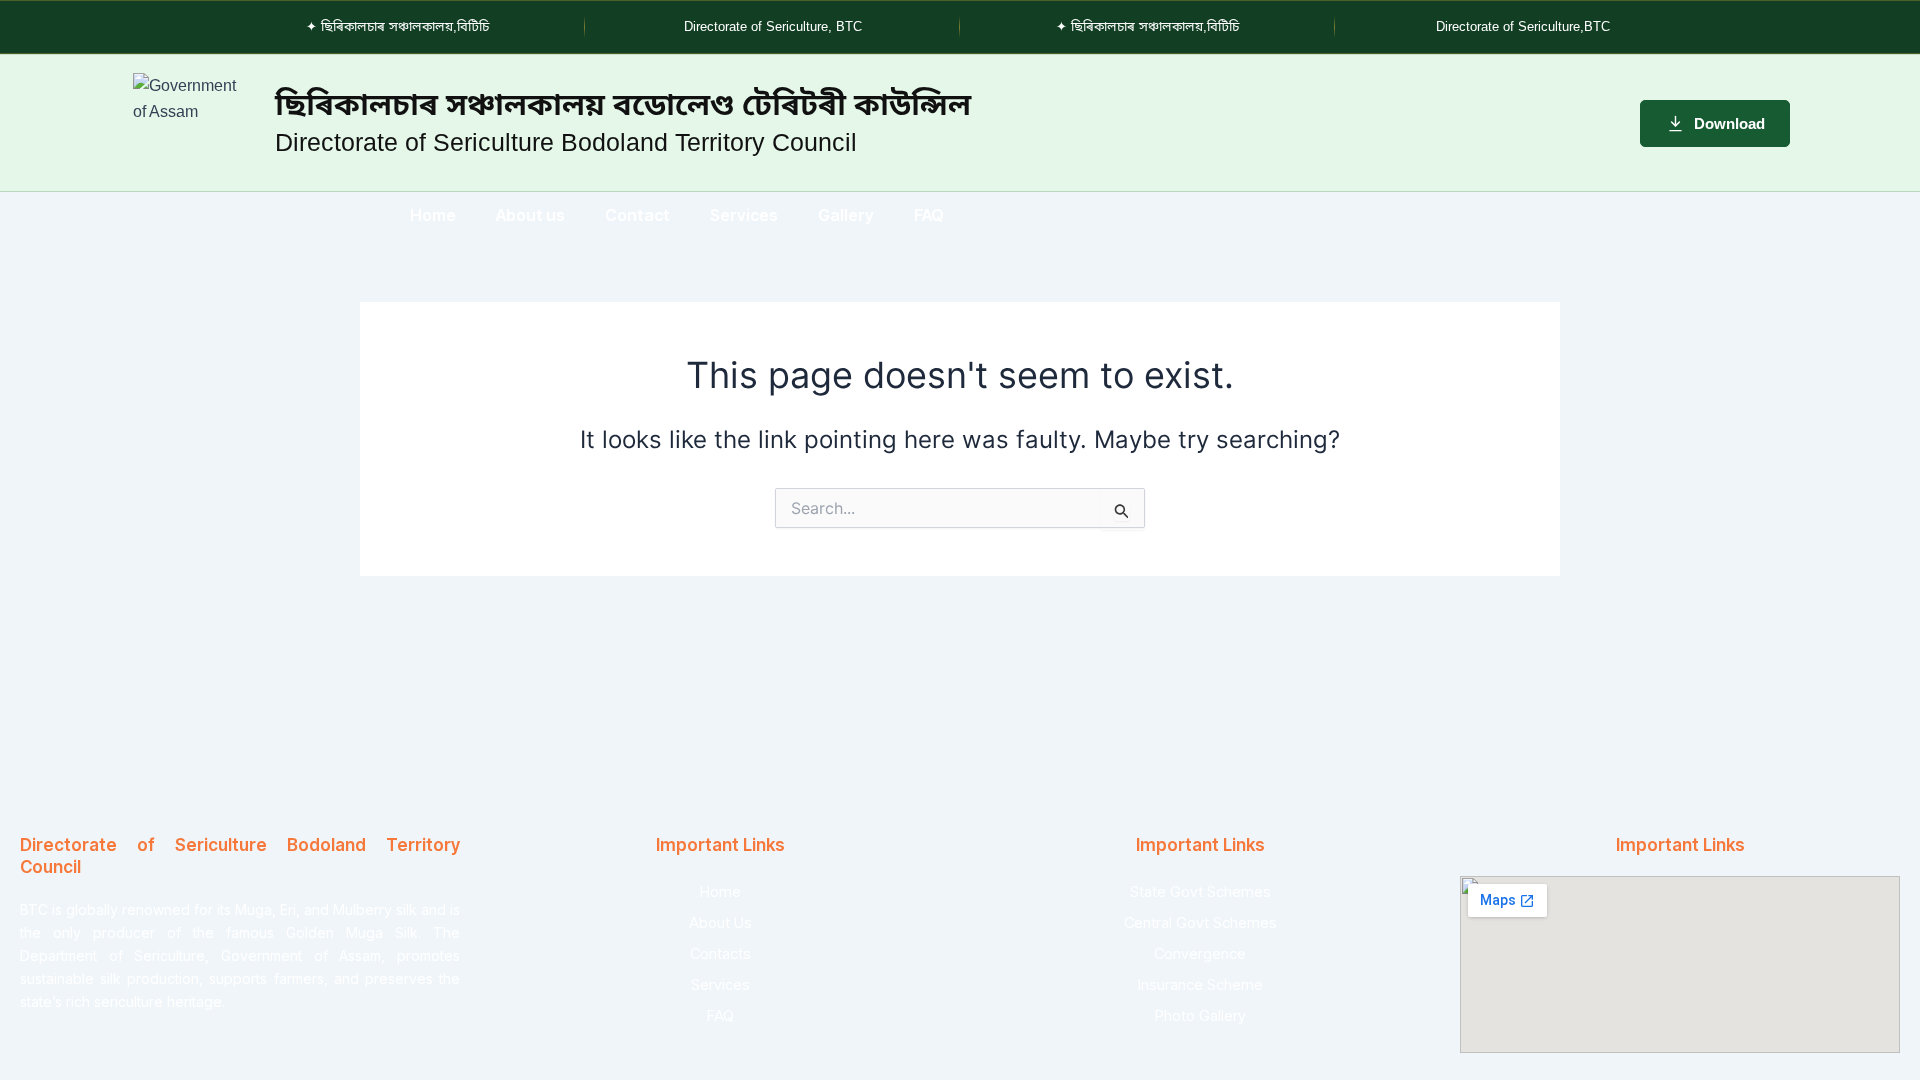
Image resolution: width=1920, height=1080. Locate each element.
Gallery (846, 215)
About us (530, 215)
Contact (637, 215)
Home (433, 215)
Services (744, 215)
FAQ (929, 215)
